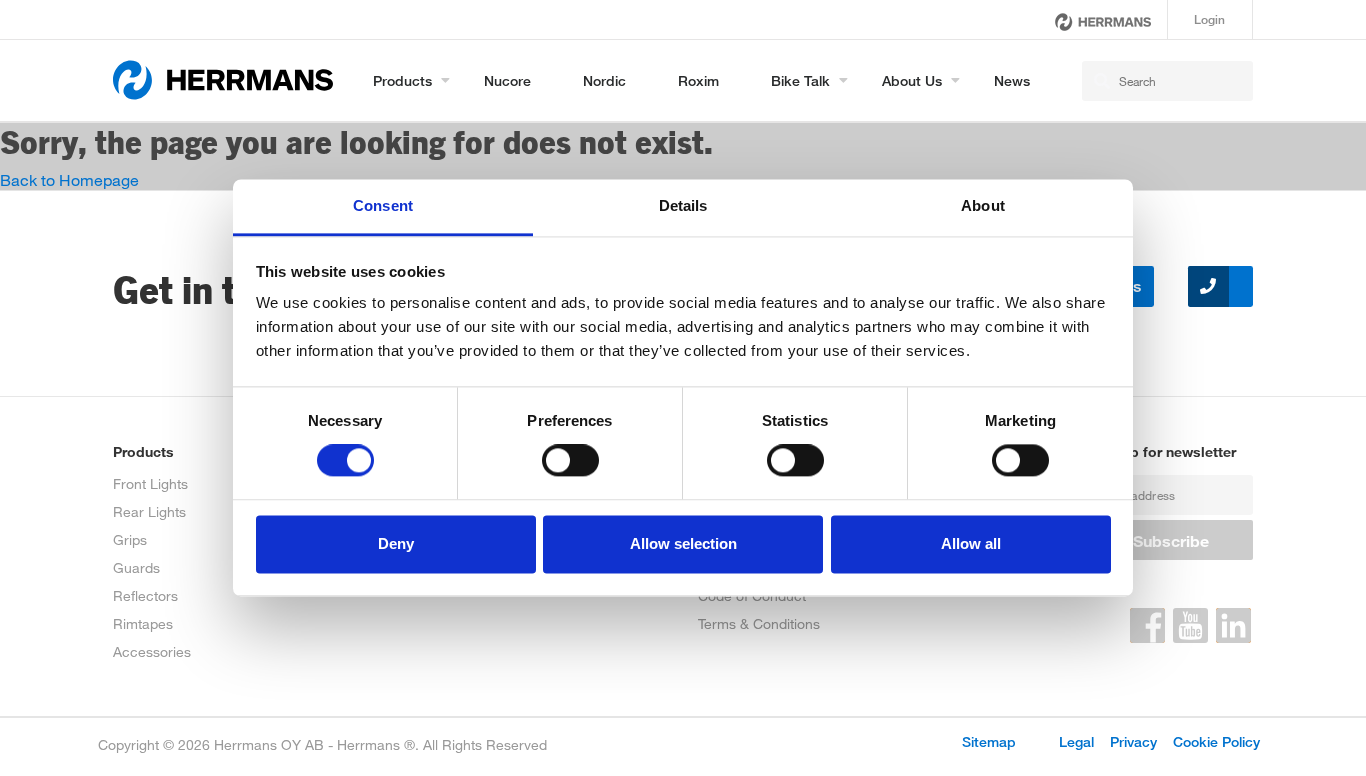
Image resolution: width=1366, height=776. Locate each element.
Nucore (507, 80)
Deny (396, 543)
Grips (130, 539)
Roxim (698, 80)
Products (402, 80)
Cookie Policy (1216, 741)
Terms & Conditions (759, 623)
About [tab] (983, 205)
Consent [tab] (383, 205)
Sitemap (989, 741)
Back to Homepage (69, 179)
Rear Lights (149, 511)
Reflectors (145, 595)
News (1012, 80)
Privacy (1133, 741)
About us (912, 80)
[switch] (570, 461)
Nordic (604, 80)
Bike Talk (800, 80)
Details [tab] (683, 205)
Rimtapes (143, 623)
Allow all (971, 543)
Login (1209, 19)
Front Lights (150, 483)
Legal (1076, 741)
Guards (136, 567)
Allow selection (683, 543)
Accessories (152, 651)
